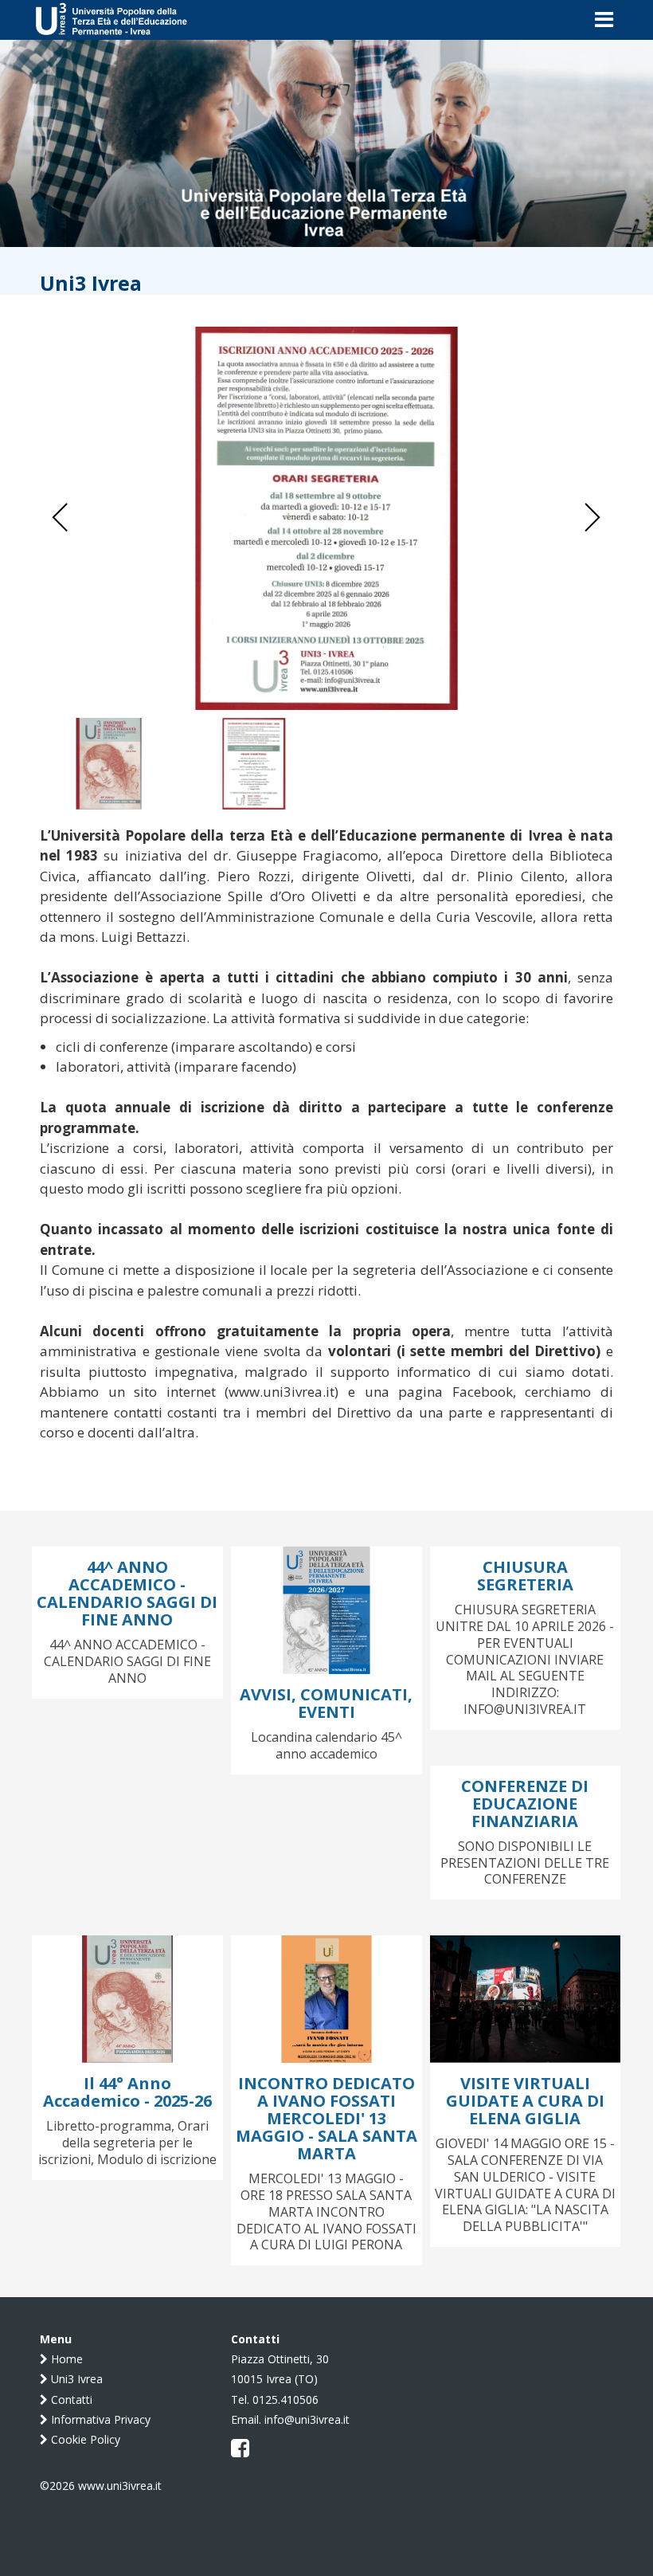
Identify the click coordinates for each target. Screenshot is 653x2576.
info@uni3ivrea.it (307, 2419)
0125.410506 (285, 2400)
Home (65, 2359)
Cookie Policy (84, 2439)
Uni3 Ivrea (75, 2379)
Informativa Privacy (99, 2419)
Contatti (70, 2400)
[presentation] (61, 518)
